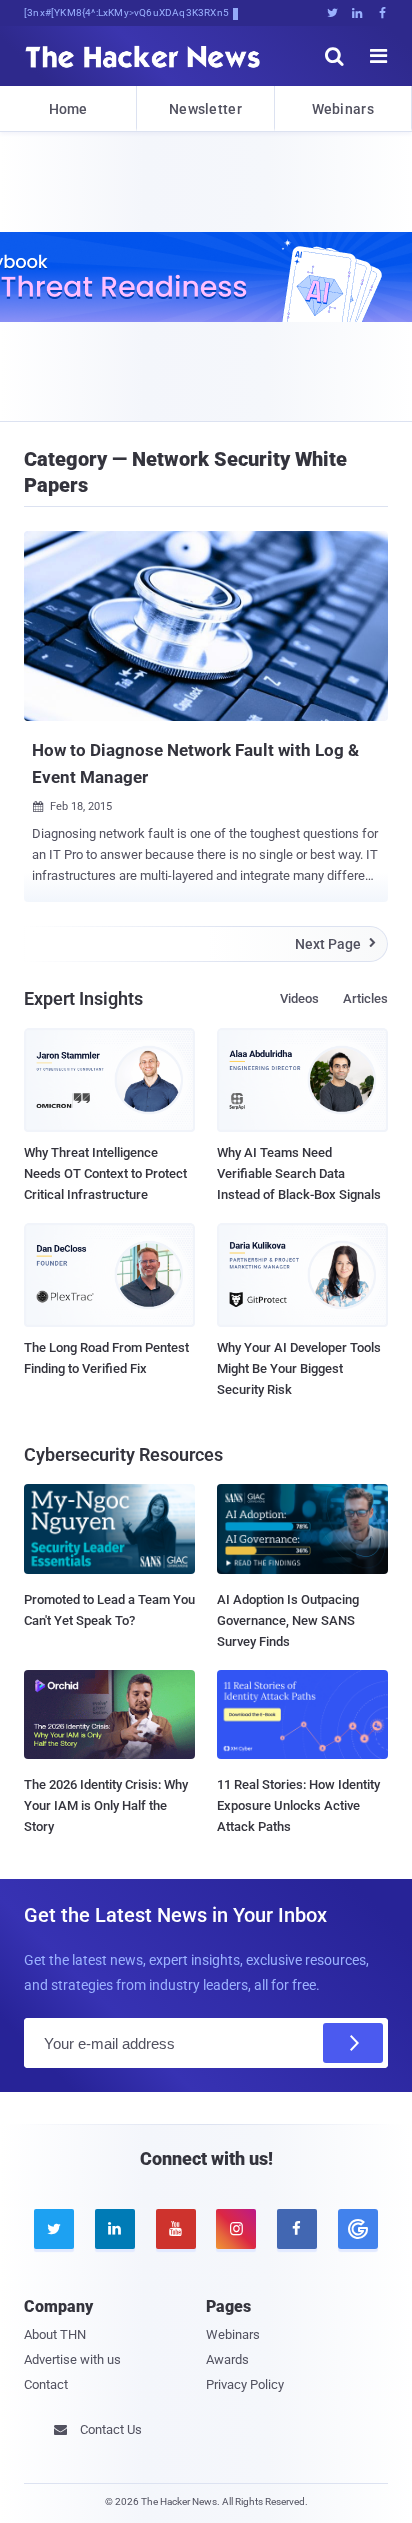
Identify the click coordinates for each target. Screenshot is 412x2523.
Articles (365, 998)
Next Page (335, 944)
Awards (227, 2359)
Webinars (343, 109)
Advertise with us (72, 2359)
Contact (46, 2384)
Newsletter (205, 109)
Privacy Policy (245, 2384)
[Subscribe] (353, 2043)
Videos (299, 998)
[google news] (357, 2229)
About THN (55, 2334)
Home (68, 109)
